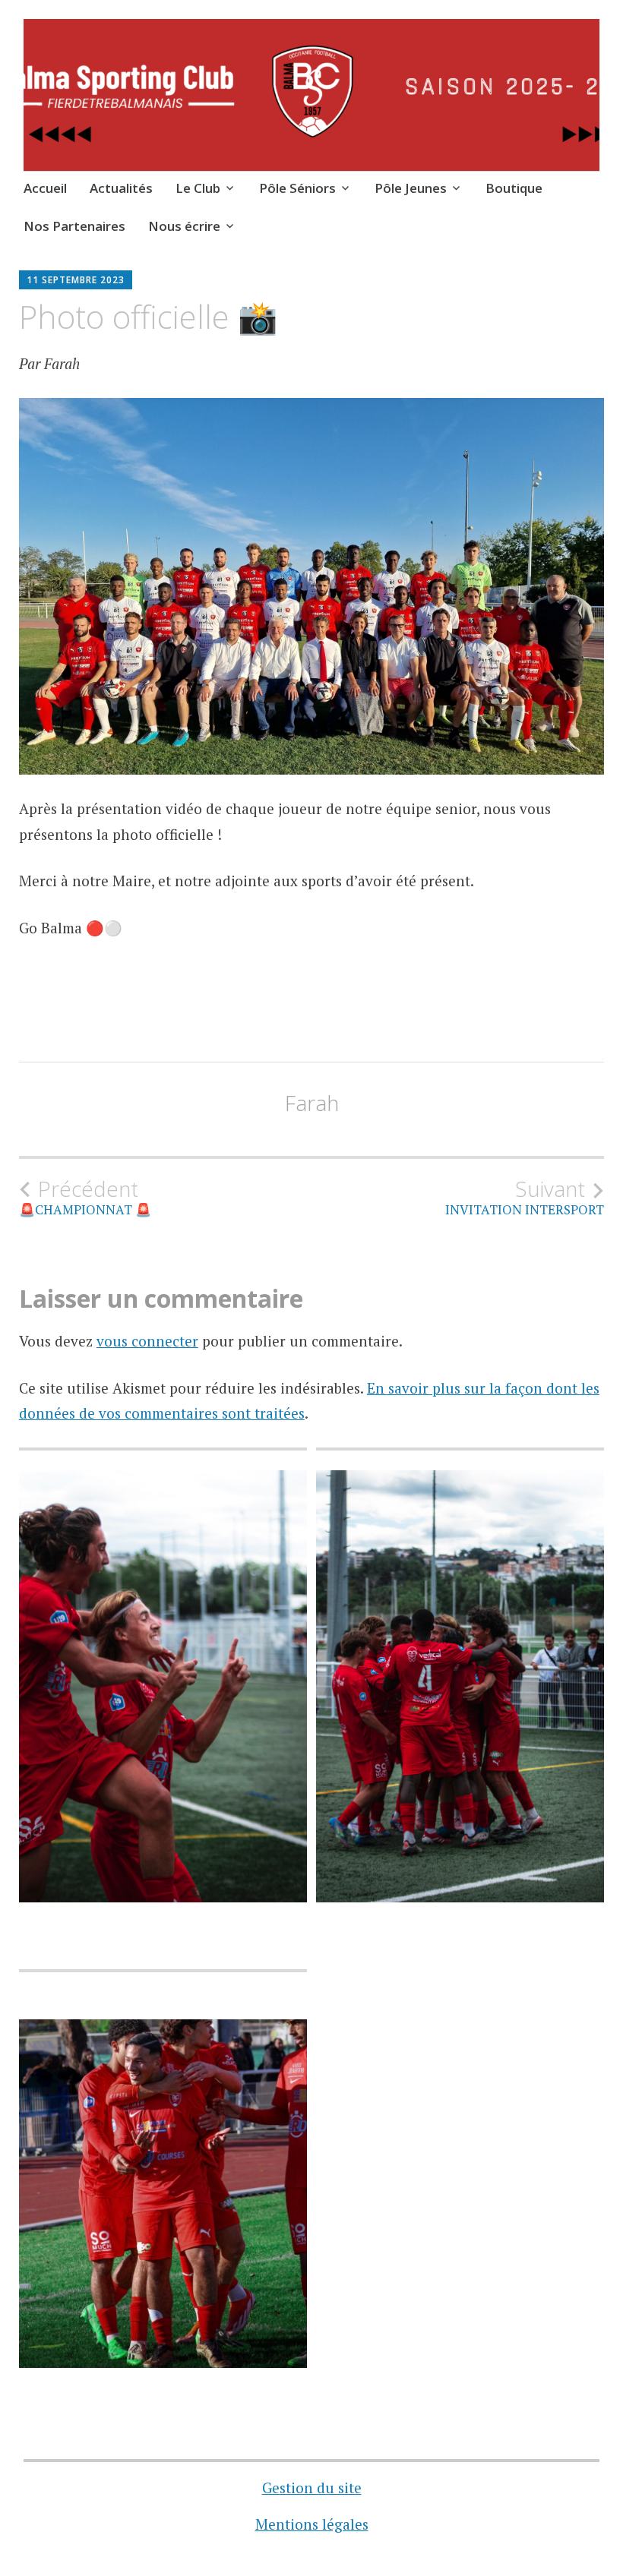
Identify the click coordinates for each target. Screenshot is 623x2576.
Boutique (514, 188)
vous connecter (147, 1341)
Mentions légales (312, 2524)
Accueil (45, 188)
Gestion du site (312, 2488)
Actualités (121, 188)
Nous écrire (184, 226)
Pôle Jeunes (411, 188)
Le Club (198, 188)
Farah (312, 1103)
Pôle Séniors (297, 188)
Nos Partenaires (74, 226)
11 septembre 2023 (76, 280)
